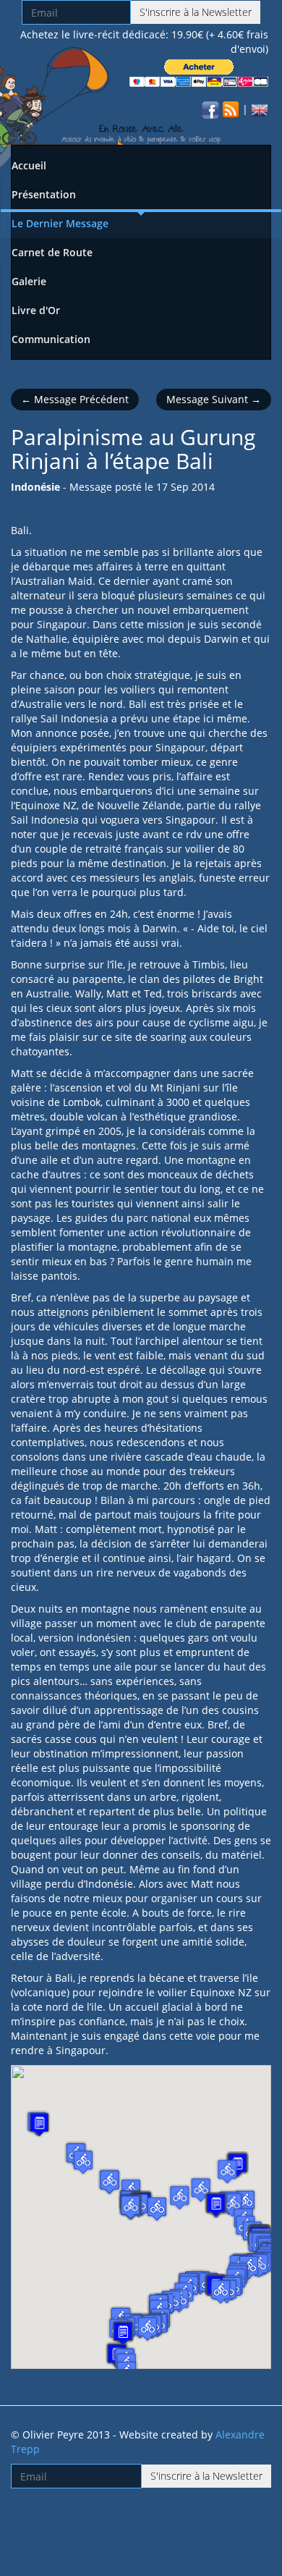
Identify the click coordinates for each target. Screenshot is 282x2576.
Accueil (29, 165)
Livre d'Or (36, 310)
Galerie (29, 281)
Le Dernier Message (60, 223)
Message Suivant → (214, 399)
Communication (51, 339)
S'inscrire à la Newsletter (196, 12)
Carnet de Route (52, 252)
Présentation (44, 194)
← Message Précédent (75, 399)
